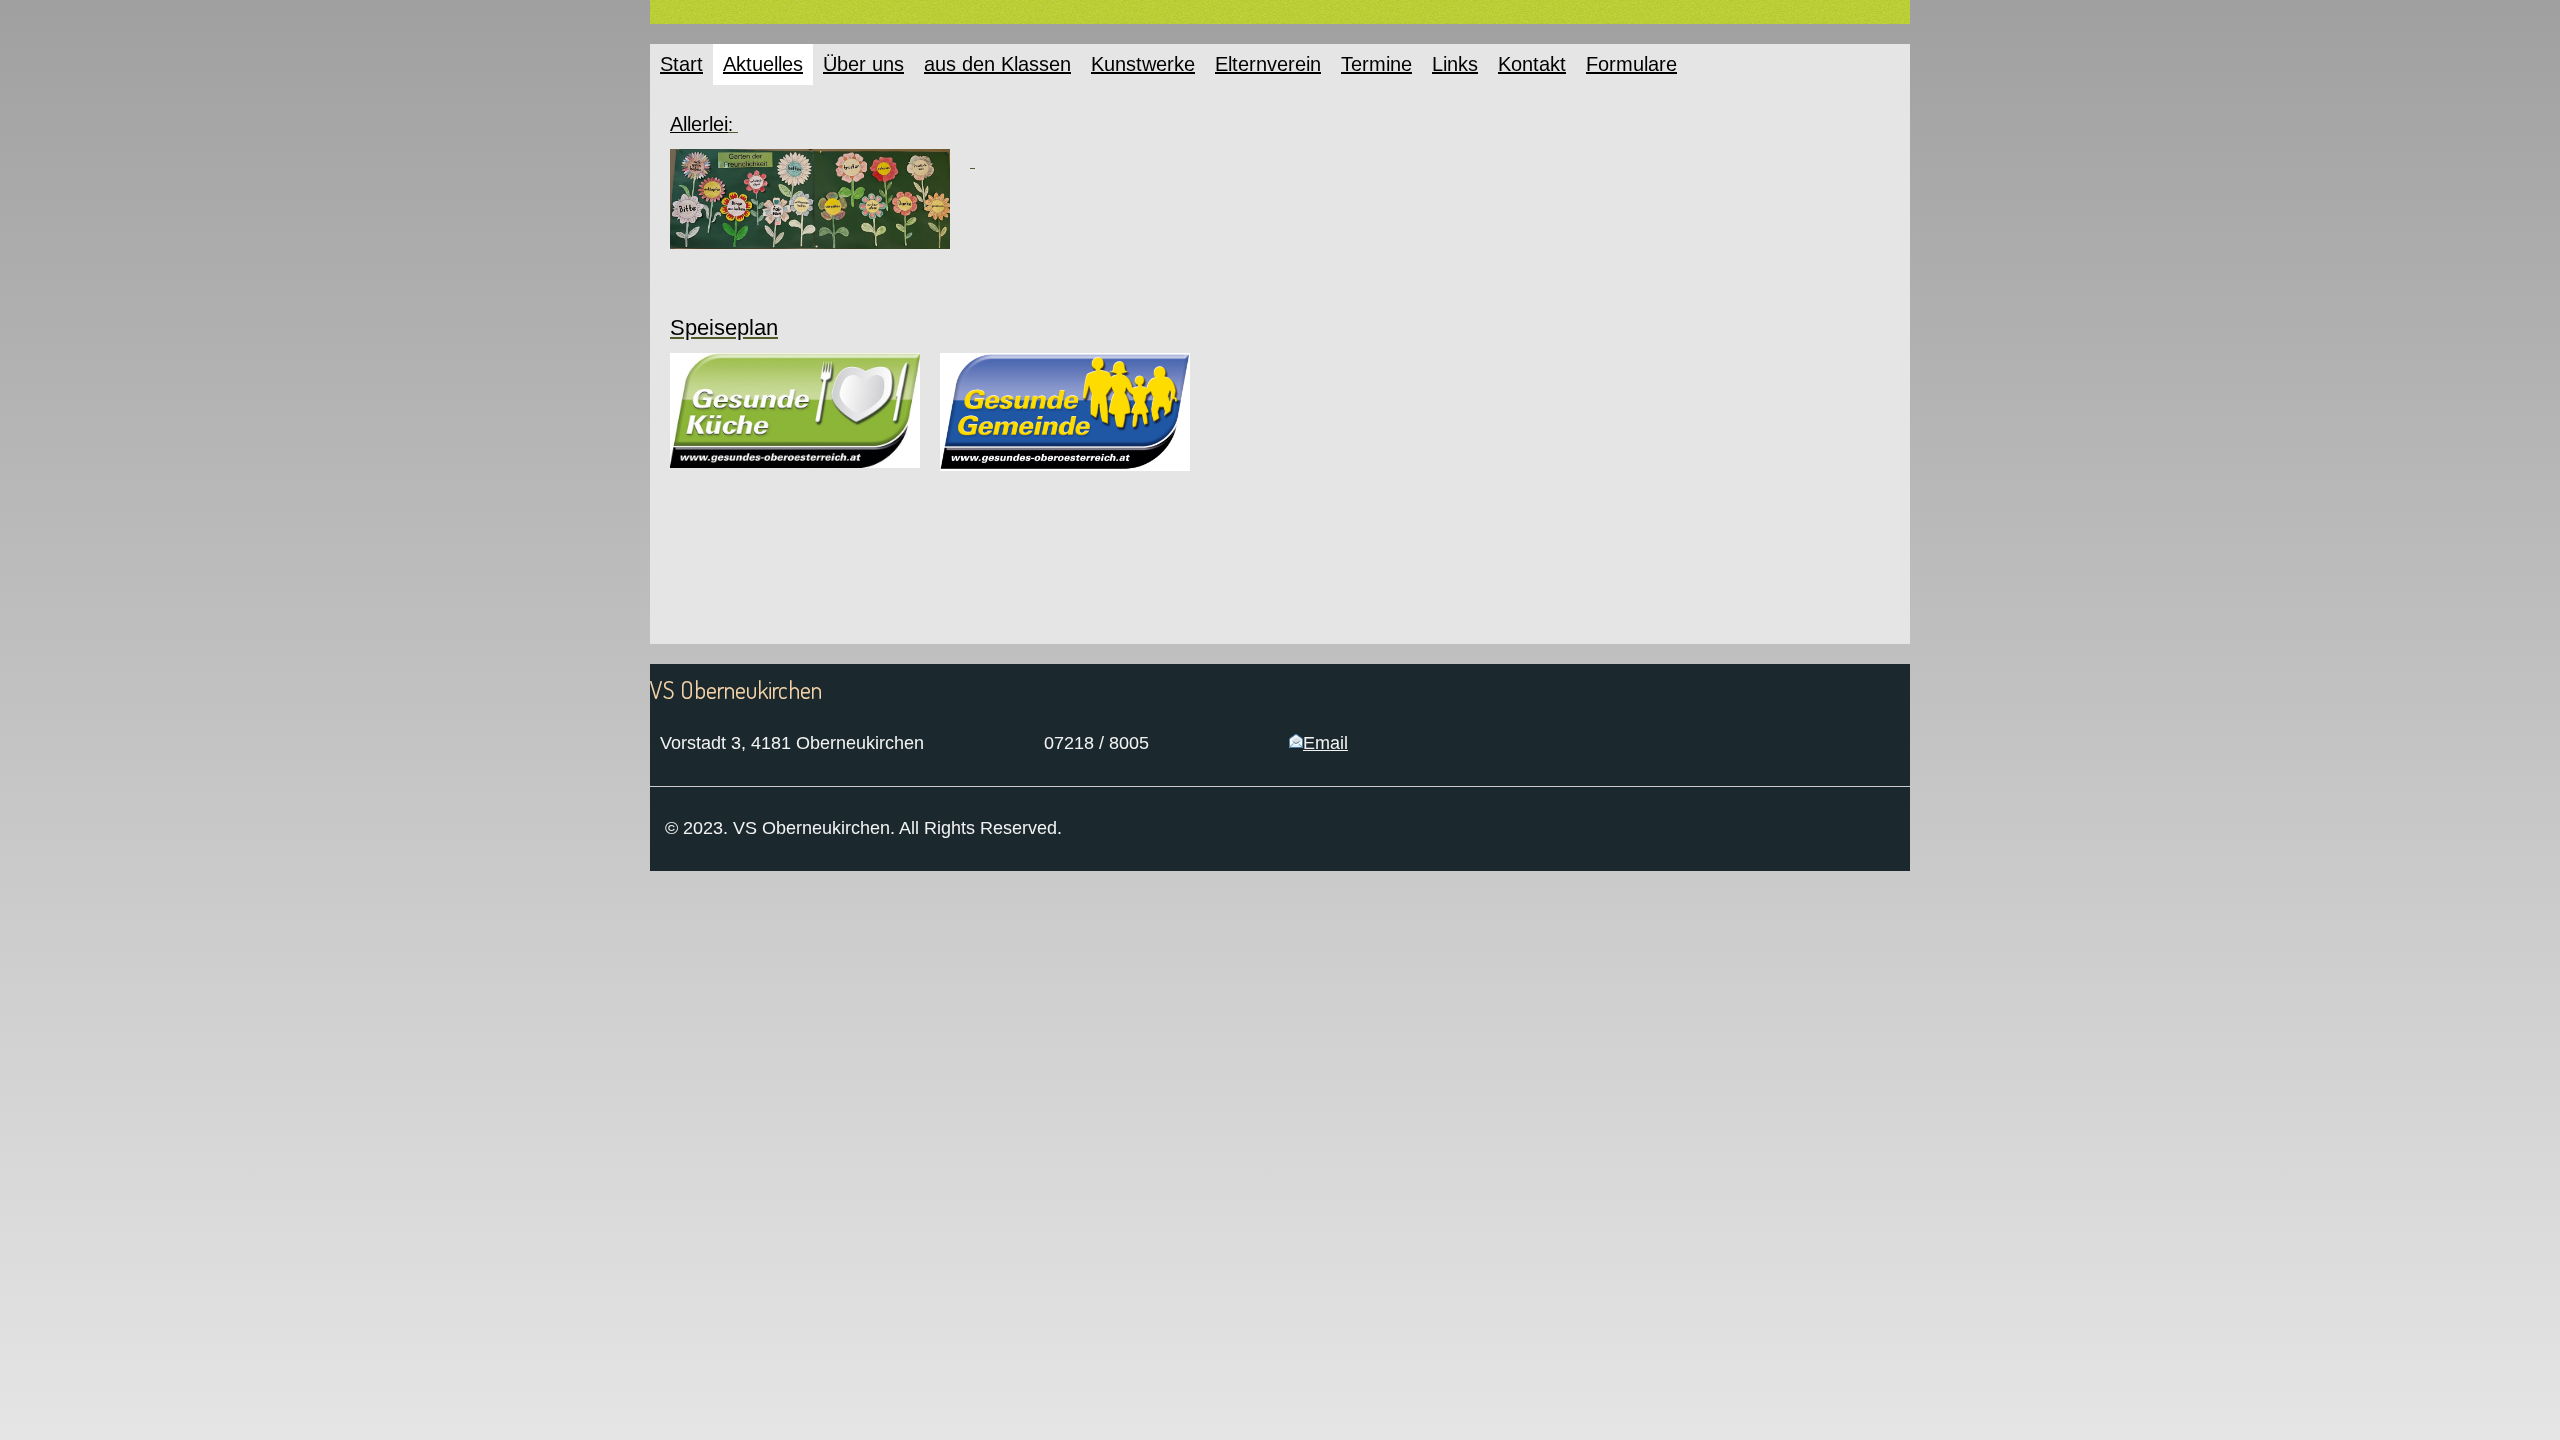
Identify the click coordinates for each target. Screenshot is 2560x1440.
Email (1325, 743)
